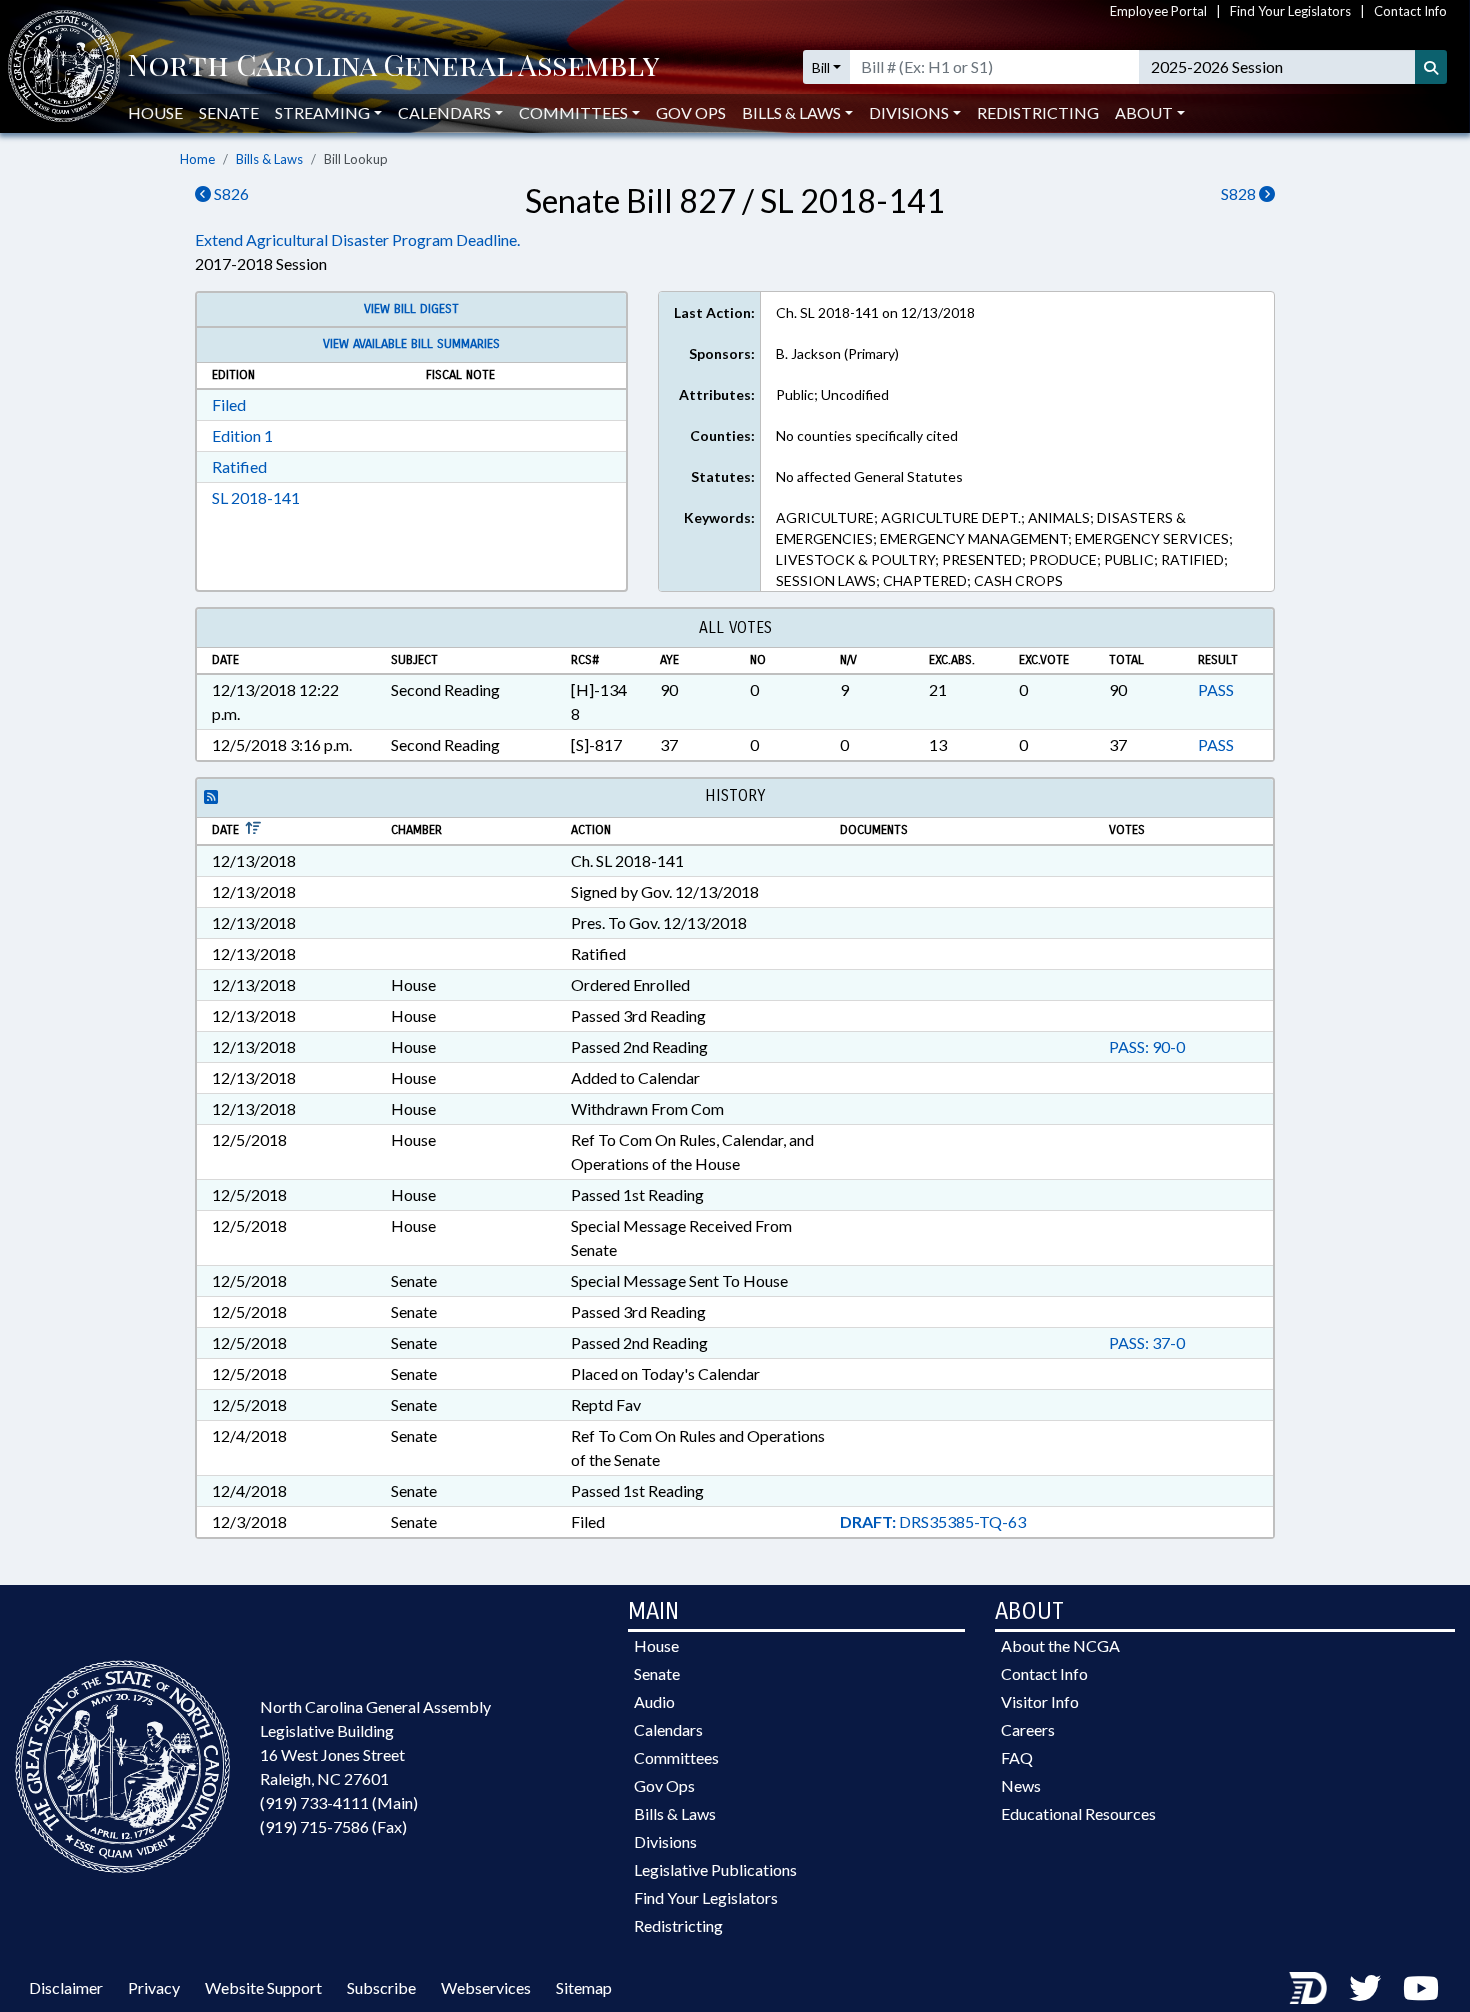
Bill (821, 67)
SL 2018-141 (256, 497)
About (1144, 112)
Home (197, 159)
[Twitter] (1365, 1987)
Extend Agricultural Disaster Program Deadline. (357, 239)
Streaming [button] (322, 112)
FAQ (1017, 1757)
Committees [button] (573, 112)
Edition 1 (242, 435)
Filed (229, 404)
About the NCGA (1060, 1645)
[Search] (1431, 67)
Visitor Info (1040, 1701)
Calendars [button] (444, 112)
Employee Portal (1158, 11)
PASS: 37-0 (1147, 1342)
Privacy (154, 1987)
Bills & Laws (269, 159)
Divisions (665, 1841)
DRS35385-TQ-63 (933, 1521)
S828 (1240, 193)
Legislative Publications (715, 1869)
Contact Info (1410, 11)
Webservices (486, 1987)
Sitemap (584, 1987)
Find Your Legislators (1290, 11)
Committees (676, 1757)
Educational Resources (1078, 1813)
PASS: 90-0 (1147, 1046)
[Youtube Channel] (1421, 1987)
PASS (1216, 689)
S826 (230, 193)
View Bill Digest (411, 309)
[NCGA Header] (393, 67)
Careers (1028, 1729)
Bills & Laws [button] (791, 112)
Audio (654, 1701)
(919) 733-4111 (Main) (339, 1802)
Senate (229, 112)
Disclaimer (66, 1987)
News (1021, 1785)
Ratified (239, 466)
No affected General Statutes (869, 476)
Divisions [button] (909, 112)
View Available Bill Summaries (411, 344)
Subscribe (381, 1987)
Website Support (263, 1987)
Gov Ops (691, 112)
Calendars (668, 1729)
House (155, 112)
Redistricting (1038, 112)
